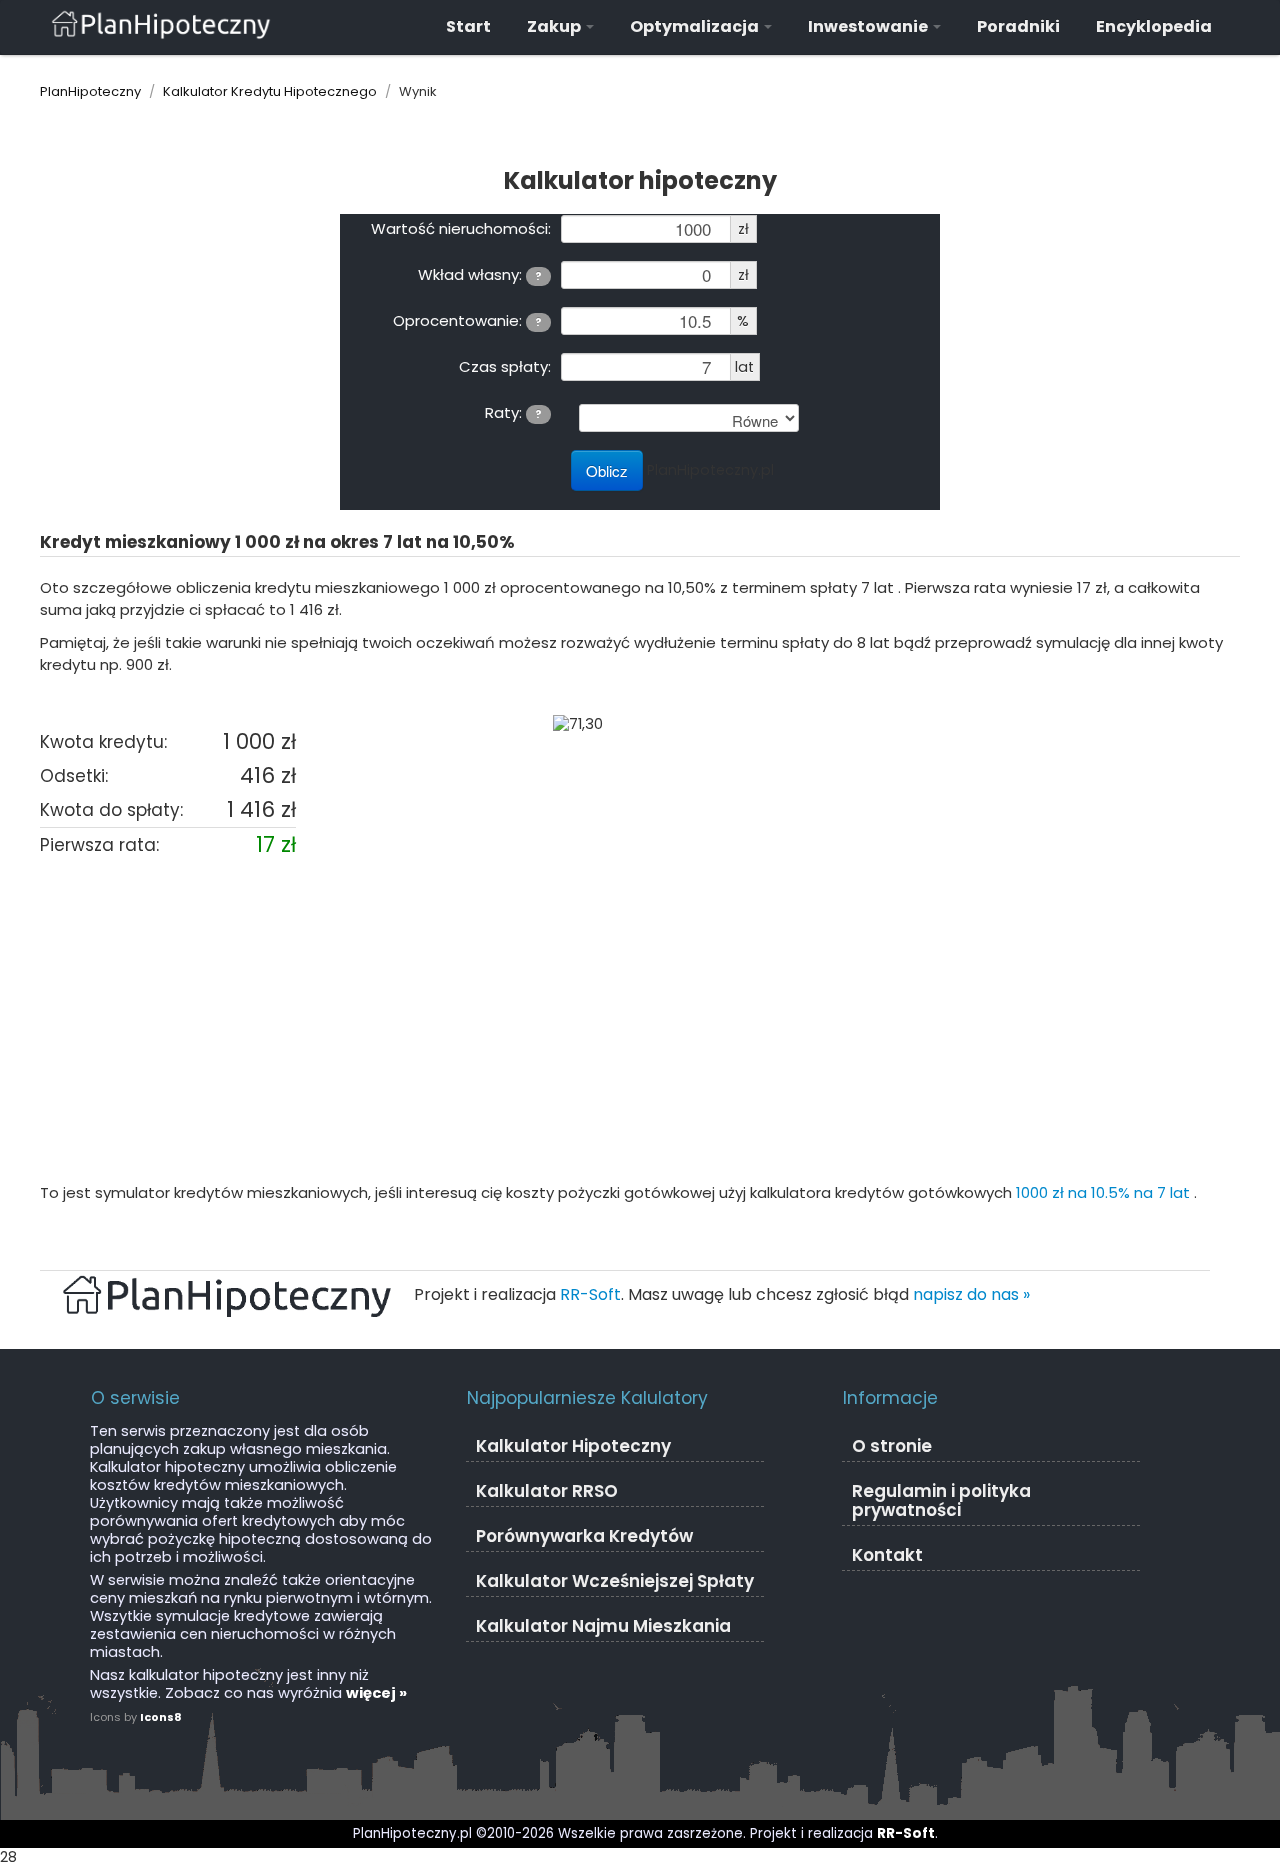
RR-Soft (590, 1294)
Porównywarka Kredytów (584, 1536)
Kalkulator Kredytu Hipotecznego (270, 91)
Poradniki (1018, 26)
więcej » (376, 1693)
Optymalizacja (696, 26)
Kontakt (887, 1555)
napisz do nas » (971, 1294)
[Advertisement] (640, 1022)
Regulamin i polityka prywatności (941, 1500)
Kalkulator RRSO (547, 1491)
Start (468, 26)
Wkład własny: (480, 274)
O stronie (892, 1446)
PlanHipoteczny (90, 91)
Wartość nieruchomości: (461, 228)
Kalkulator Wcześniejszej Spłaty (615, 1581)
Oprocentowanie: (467, 320)
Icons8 (161, 1717)
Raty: (513, 412)
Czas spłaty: (505, 366)
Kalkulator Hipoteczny (573, 1446)
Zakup (555, 26)
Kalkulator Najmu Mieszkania (603, 1626)
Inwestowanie (869, 26)
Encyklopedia (1154, 26)
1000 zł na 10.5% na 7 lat (1105, 1192)
